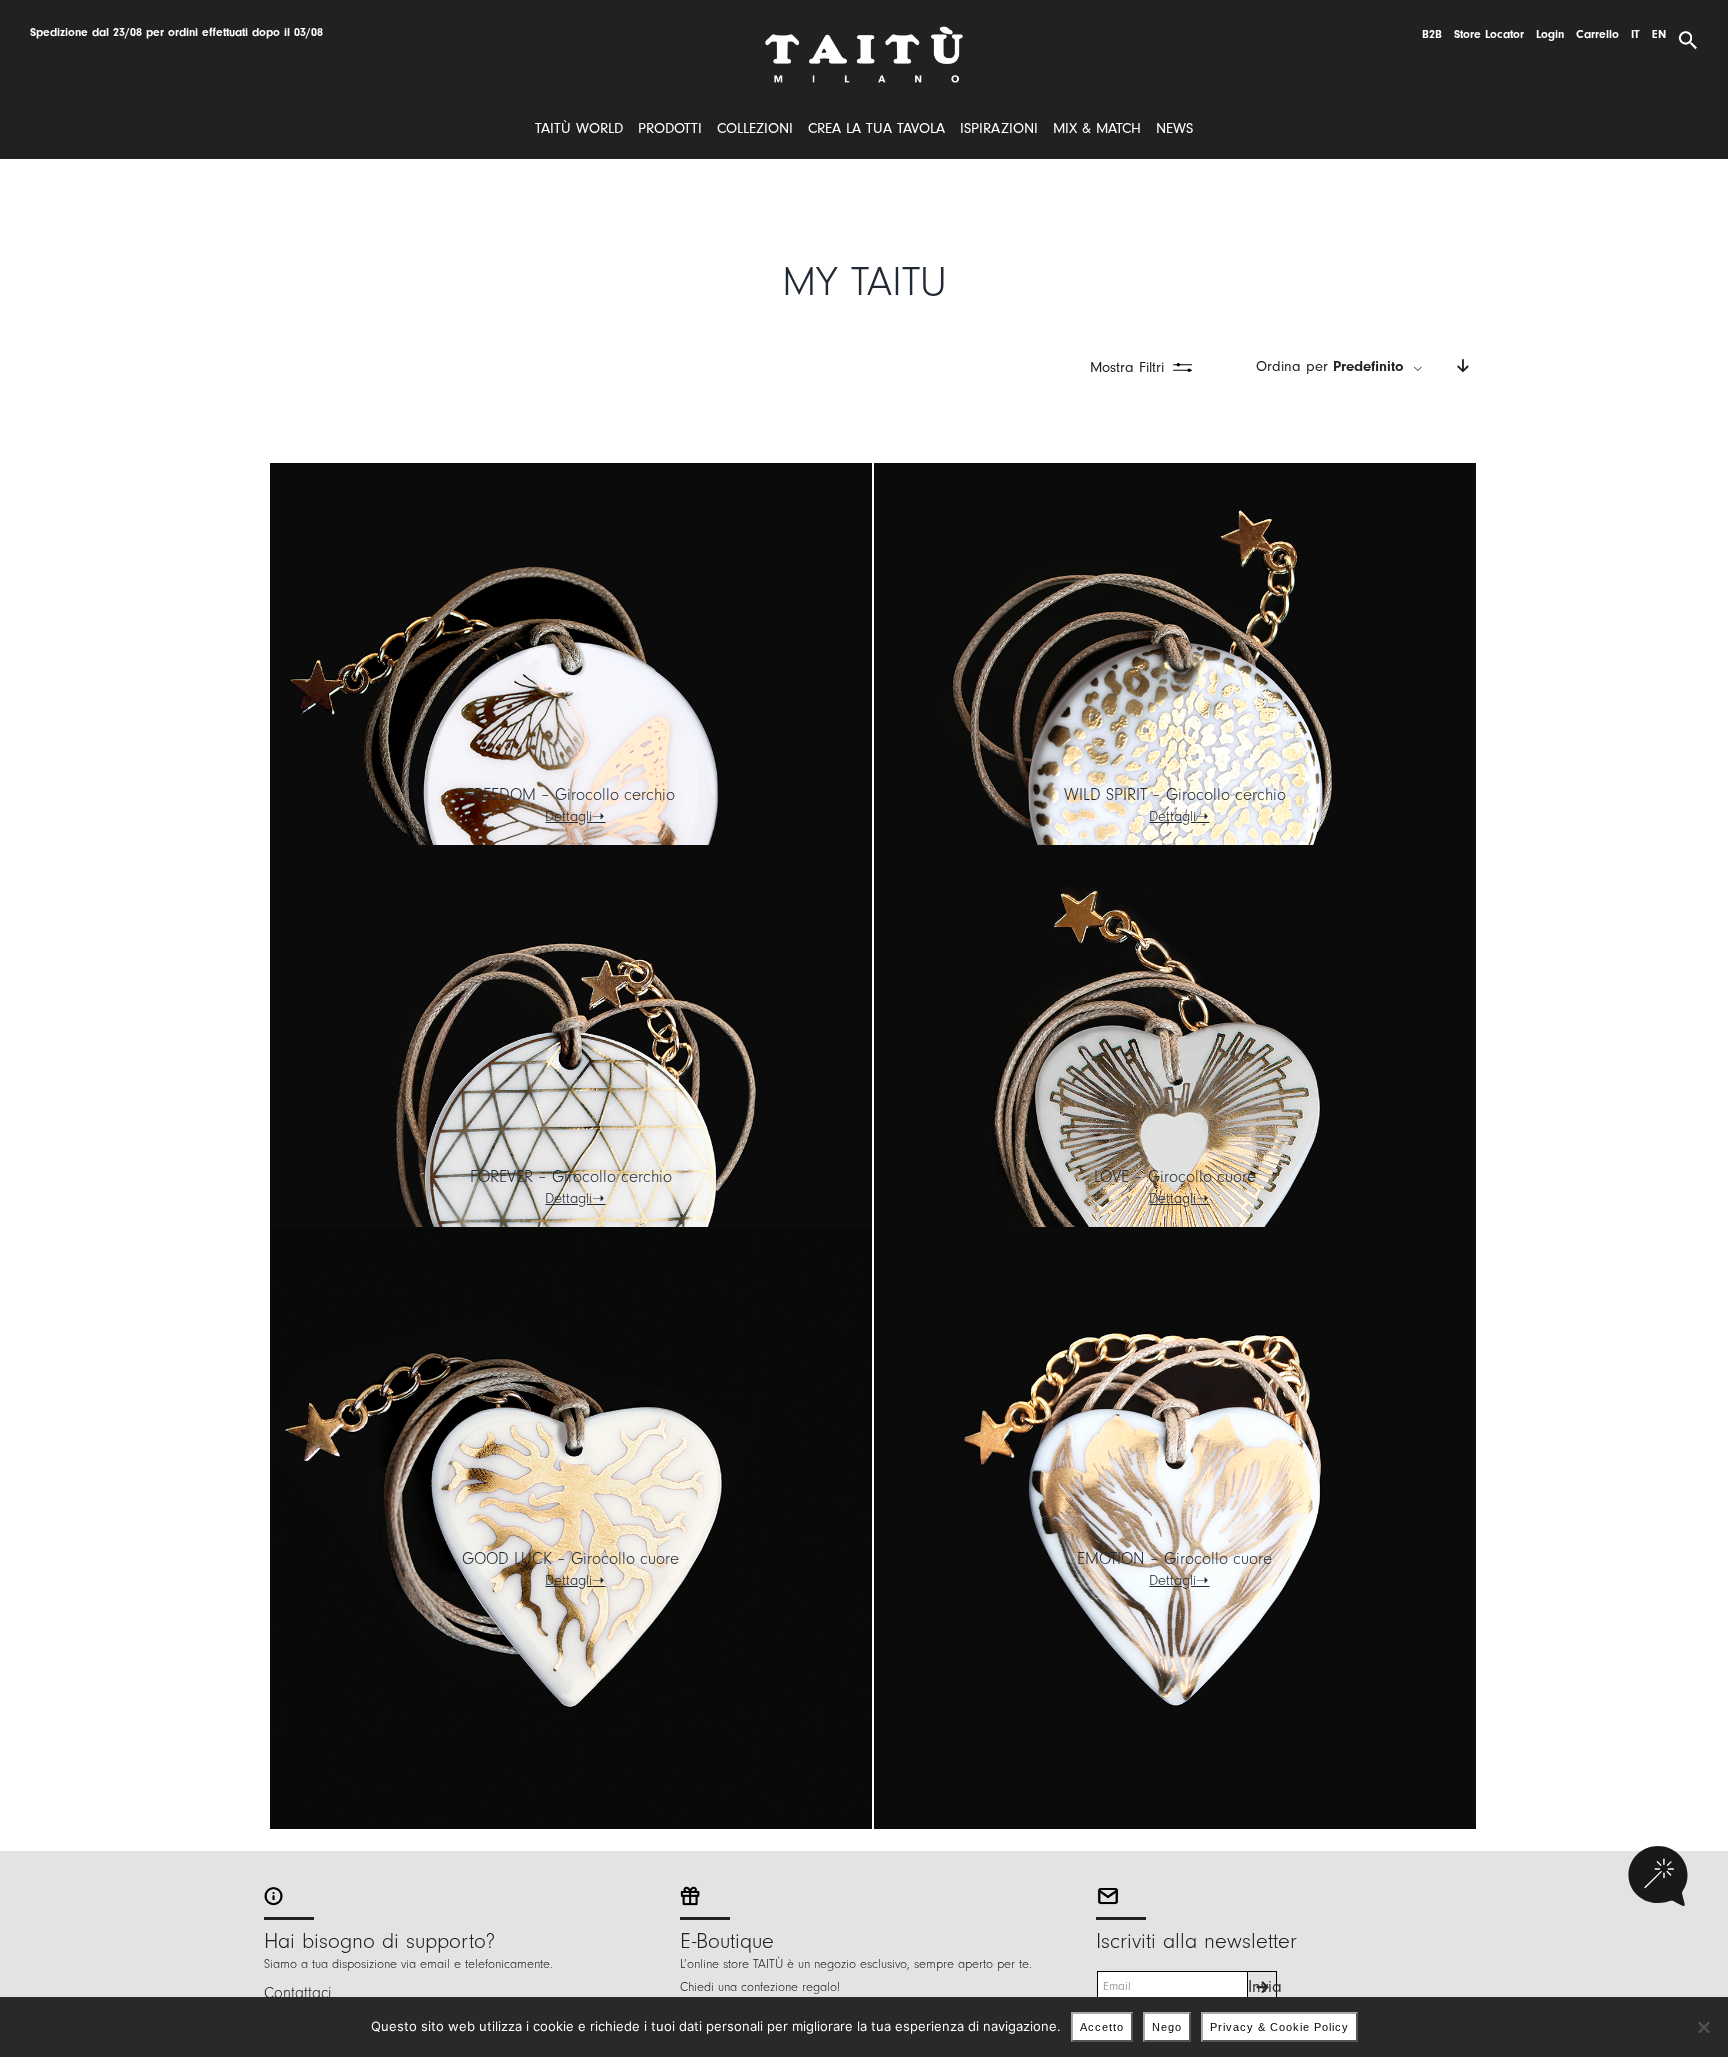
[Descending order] (1462, 367)
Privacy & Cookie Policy (1279, 2027)
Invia (1262, 1986)
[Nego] (1703, 2027)
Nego (1167, 2027)
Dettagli (568, 816)
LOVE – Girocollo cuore (1175, 1176)
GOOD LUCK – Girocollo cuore (570, 1558)
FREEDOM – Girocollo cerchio (570, 794)
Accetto (1102, 2027)
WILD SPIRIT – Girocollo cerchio (1175, 794)
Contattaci (297, 1993)
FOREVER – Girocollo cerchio (571, 1176)
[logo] (864, 33)
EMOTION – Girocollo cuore (1174, 1558)
